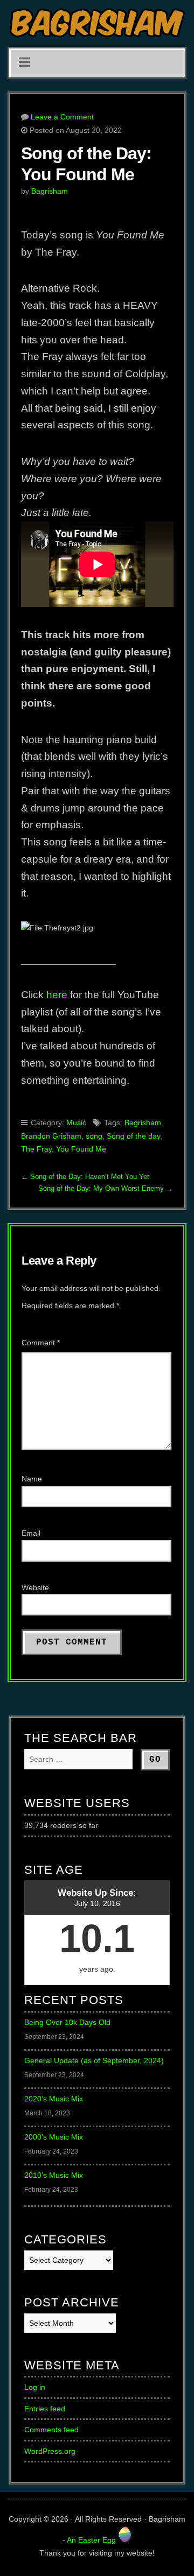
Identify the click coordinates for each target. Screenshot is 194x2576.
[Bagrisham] (97, 23)
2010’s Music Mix (54, 2175)
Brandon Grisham (51, 1136)
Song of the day (133, 1136)
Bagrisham (50, 191)
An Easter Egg (92, 2540)
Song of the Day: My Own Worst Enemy (101, 1188)
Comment (41, 1343)
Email (31, 1533)
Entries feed (45, 2409)
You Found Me (81, 1149)
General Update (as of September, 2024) (94, 2060)
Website (35, 1587)
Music (76, 1123)
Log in (35, 2387)
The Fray (36, 1149)
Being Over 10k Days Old (67, 2022)
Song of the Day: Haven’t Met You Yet (90, 1177)
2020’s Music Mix (54, 2099)
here (57, 995)
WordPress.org (50, 2451)
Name (32, 1479)
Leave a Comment (62, 117)
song (94, 1136)
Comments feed (51, 2430)
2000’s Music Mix (54, 2137)
